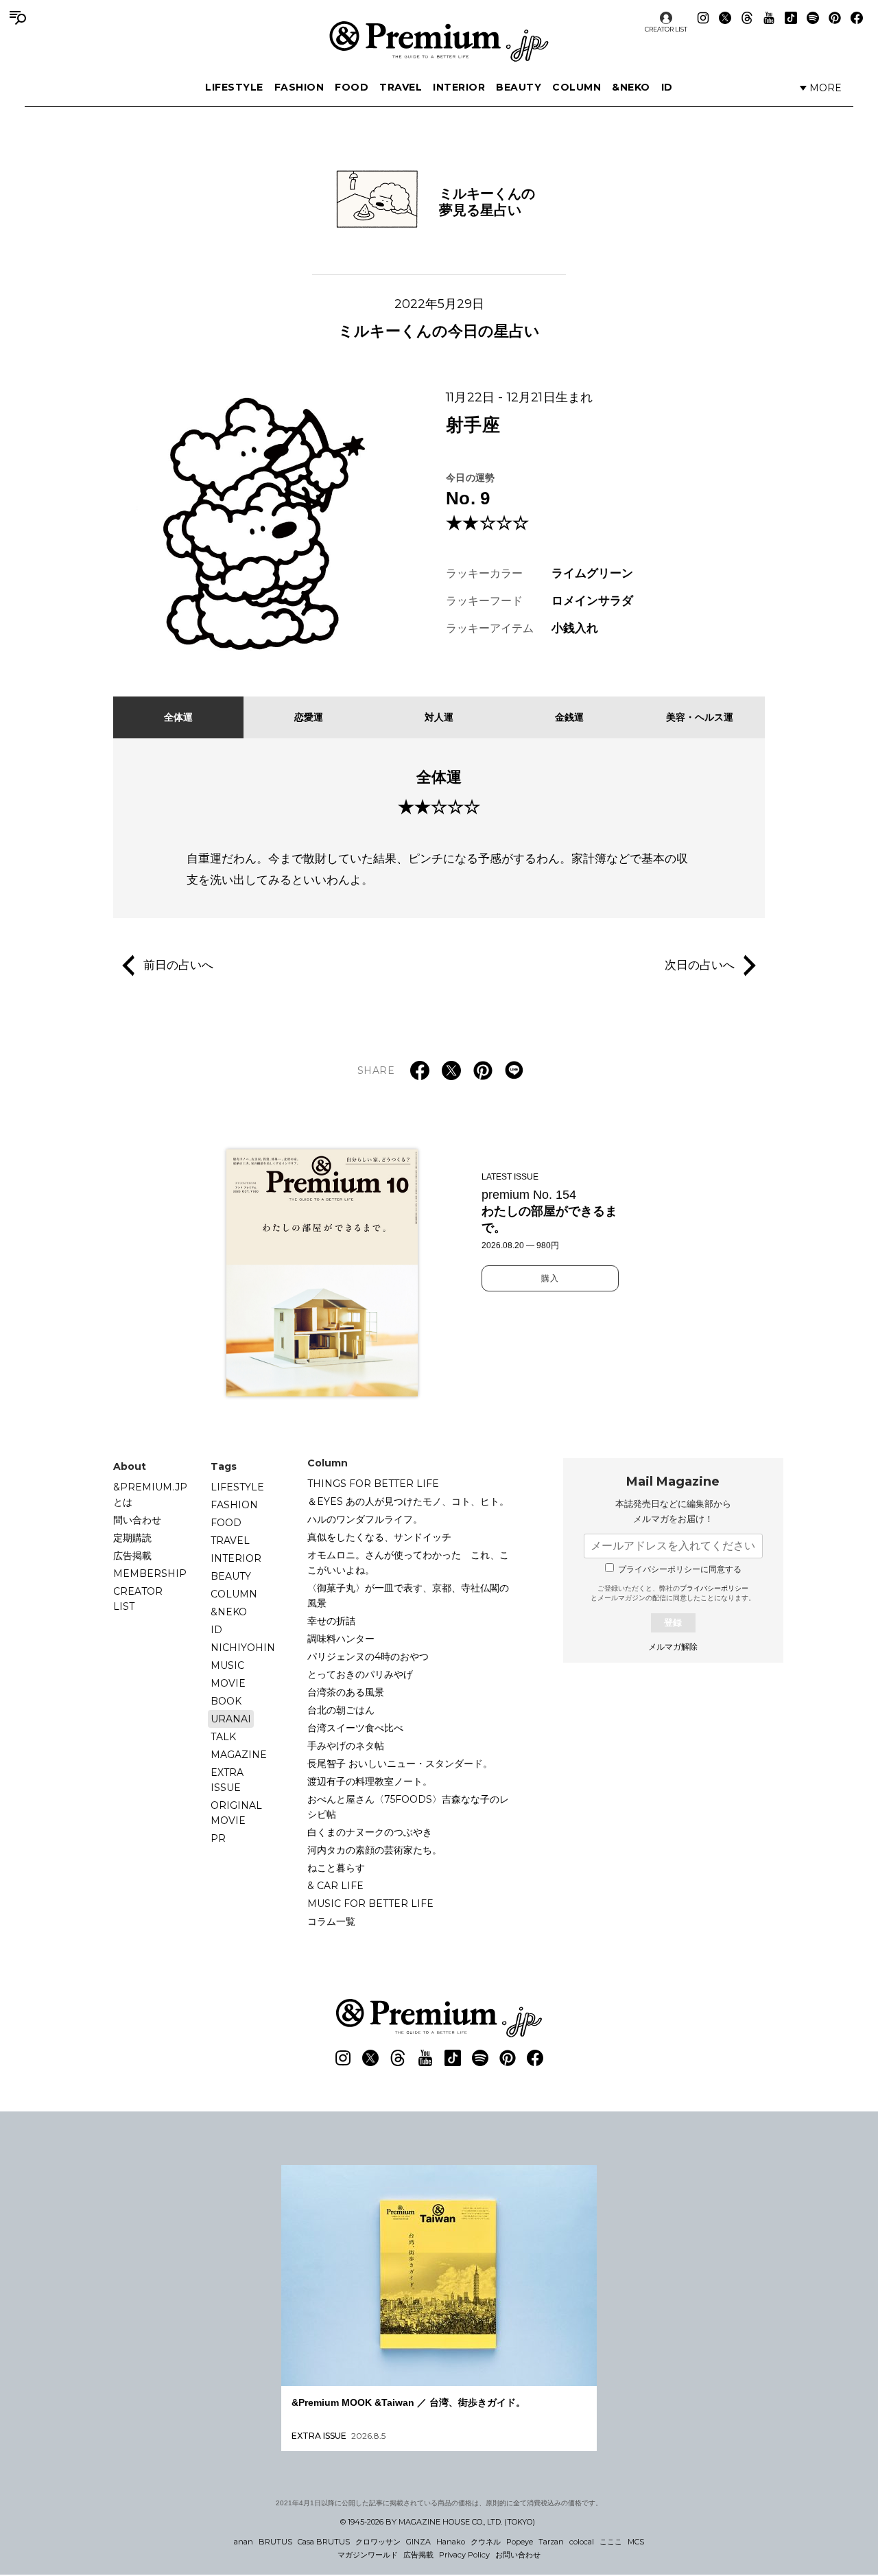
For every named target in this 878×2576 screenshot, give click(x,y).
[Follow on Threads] (747, 18)
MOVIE (228, 1683)
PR (218, 1838)
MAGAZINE (239, 1755)
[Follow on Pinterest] (835, 18)
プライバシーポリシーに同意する (680, 1569)
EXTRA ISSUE (227, 1780)
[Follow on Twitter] (725, 18)
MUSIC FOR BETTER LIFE (370, 1904)
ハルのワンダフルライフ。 (365, 1519)
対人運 (439, 717)
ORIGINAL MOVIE (236, 1813)
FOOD (352, 87)
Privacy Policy (464, 2555)
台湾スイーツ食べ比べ (355, 1728)
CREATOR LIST (666, 29)
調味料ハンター (341, 1639)
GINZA (418, 2542)
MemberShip (150, 1573)
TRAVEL (401, 87)
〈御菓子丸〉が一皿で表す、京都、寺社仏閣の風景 (408, 1595)
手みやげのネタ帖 (346, 1746)
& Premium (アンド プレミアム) (439, 41)
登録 (673, 1623)
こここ (611, 2542)
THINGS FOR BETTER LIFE (373, 1484)
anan (244, 2542)
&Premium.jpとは (150, 1495)
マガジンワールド (368, 2555)
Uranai (231, 1719)
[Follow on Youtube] (769, 18)
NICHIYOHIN (243, 1648)
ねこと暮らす (336, 1868)
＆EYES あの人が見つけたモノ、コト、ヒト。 (408, 1501)
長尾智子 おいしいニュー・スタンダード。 (400, 1764)
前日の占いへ (178, 965)
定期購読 (132, 1538)
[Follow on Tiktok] (791, 18)
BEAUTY (519, 87)
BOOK (226, 1701)
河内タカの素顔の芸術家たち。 (375, 1850)
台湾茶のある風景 (346, 1692)
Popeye (520, 2542)
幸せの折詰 (331, 1621)
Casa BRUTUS (324, 2542)
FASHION (299, 87)
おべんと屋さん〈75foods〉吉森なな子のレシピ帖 (408, 1807)
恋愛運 (309, 717)
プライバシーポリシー (714, 1588)
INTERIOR (459, 87)
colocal (582, 2542)
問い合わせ (137, 1520)
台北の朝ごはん (341, 1710)
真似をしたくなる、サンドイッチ (379, 1537)
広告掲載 (132, 1556)
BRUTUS (275, 2542)
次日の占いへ (700, 965)
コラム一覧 (331, 1921)
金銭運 (569, 717)
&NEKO (631, 87)
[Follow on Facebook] (857, 18)
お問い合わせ (518, 2555)
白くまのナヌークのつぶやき (370, 1832)
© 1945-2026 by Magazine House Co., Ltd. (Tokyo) (438, 2522)
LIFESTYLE (234, 87)
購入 (550, 1278)
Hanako (451, 2542)
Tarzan (551, 2542)
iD (667, 87)
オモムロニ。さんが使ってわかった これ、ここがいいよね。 (408, 1562)
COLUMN (577, 87)
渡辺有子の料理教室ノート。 (370, 1781)
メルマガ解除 (673, 1647)
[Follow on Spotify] (813, 18)
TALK (223, 1737)
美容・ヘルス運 (700, 717)
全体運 (178, 717)
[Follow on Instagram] (703, 18)
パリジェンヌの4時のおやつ (368, 1656)
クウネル (486, 2542)
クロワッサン (378, 2542)
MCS (636, 2542)
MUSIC (227, 1665)
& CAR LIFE (335, 1886)
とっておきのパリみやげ (360, 1674)
